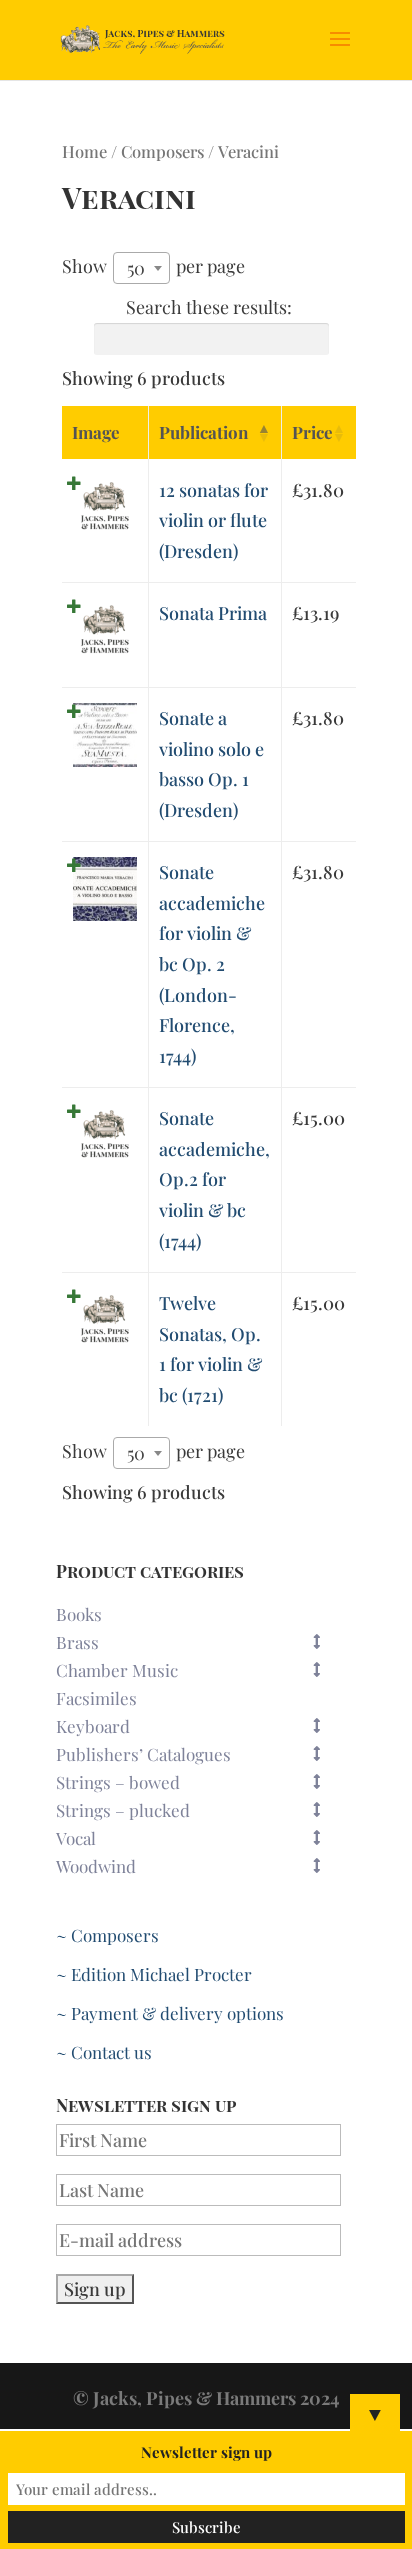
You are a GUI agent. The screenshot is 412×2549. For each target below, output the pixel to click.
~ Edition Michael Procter (154, 1974)
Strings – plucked (123, 1810)
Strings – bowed (118, 1782)
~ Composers (107, 1935)
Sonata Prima (213, 613)
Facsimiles (96, 1698)
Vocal (76, 1838)
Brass (77, 1642)
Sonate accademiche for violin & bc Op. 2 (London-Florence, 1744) (212, 964)
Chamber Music (117, 1670)
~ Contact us (104, 2052)
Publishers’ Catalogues (143, 1754)
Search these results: (209, 307)
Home (84, 151)
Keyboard (93, 1726)
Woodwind (96, 1866)
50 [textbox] (136, 268)
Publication (203, 432)
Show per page (153, 267)
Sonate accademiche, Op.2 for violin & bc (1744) (214, 1179)
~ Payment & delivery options (170, 2013)
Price (312, 432)
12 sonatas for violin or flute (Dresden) (213, 520)
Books (79, 1614)
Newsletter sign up (206, 2452)
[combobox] (141, 268)
